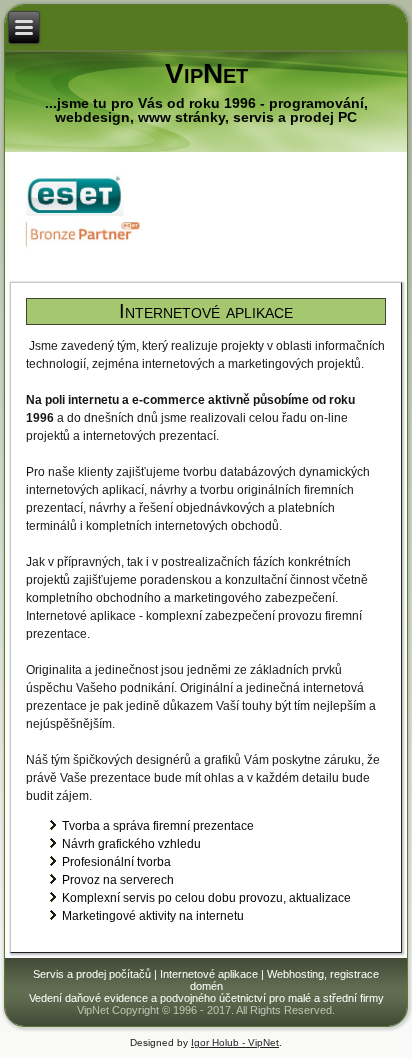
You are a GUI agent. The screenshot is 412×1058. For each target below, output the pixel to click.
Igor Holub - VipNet (235, 1042)
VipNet (206, 73)
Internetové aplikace (206, 311)
